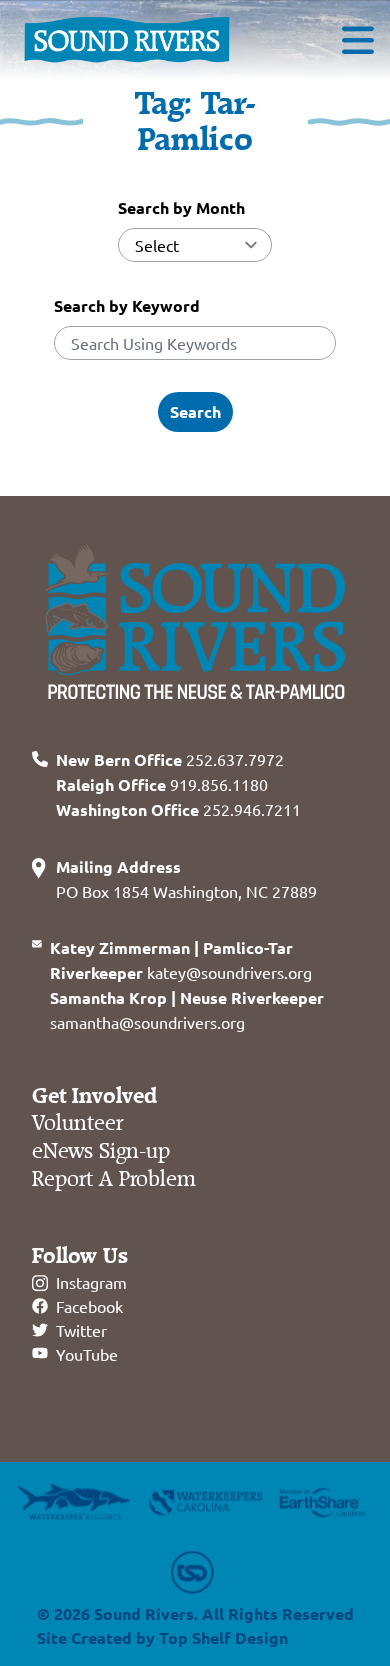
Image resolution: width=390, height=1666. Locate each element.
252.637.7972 (170, 759)
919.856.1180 (162, 784)
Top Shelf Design (223, 1637)
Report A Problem (114, 1179)
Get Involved (94, 1096)
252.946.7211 (178, 809)
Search (195, 411)
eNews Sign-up (101, 1151)
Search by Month (181, 207)
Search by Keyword (127, 305)
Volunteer (77, 1123)
